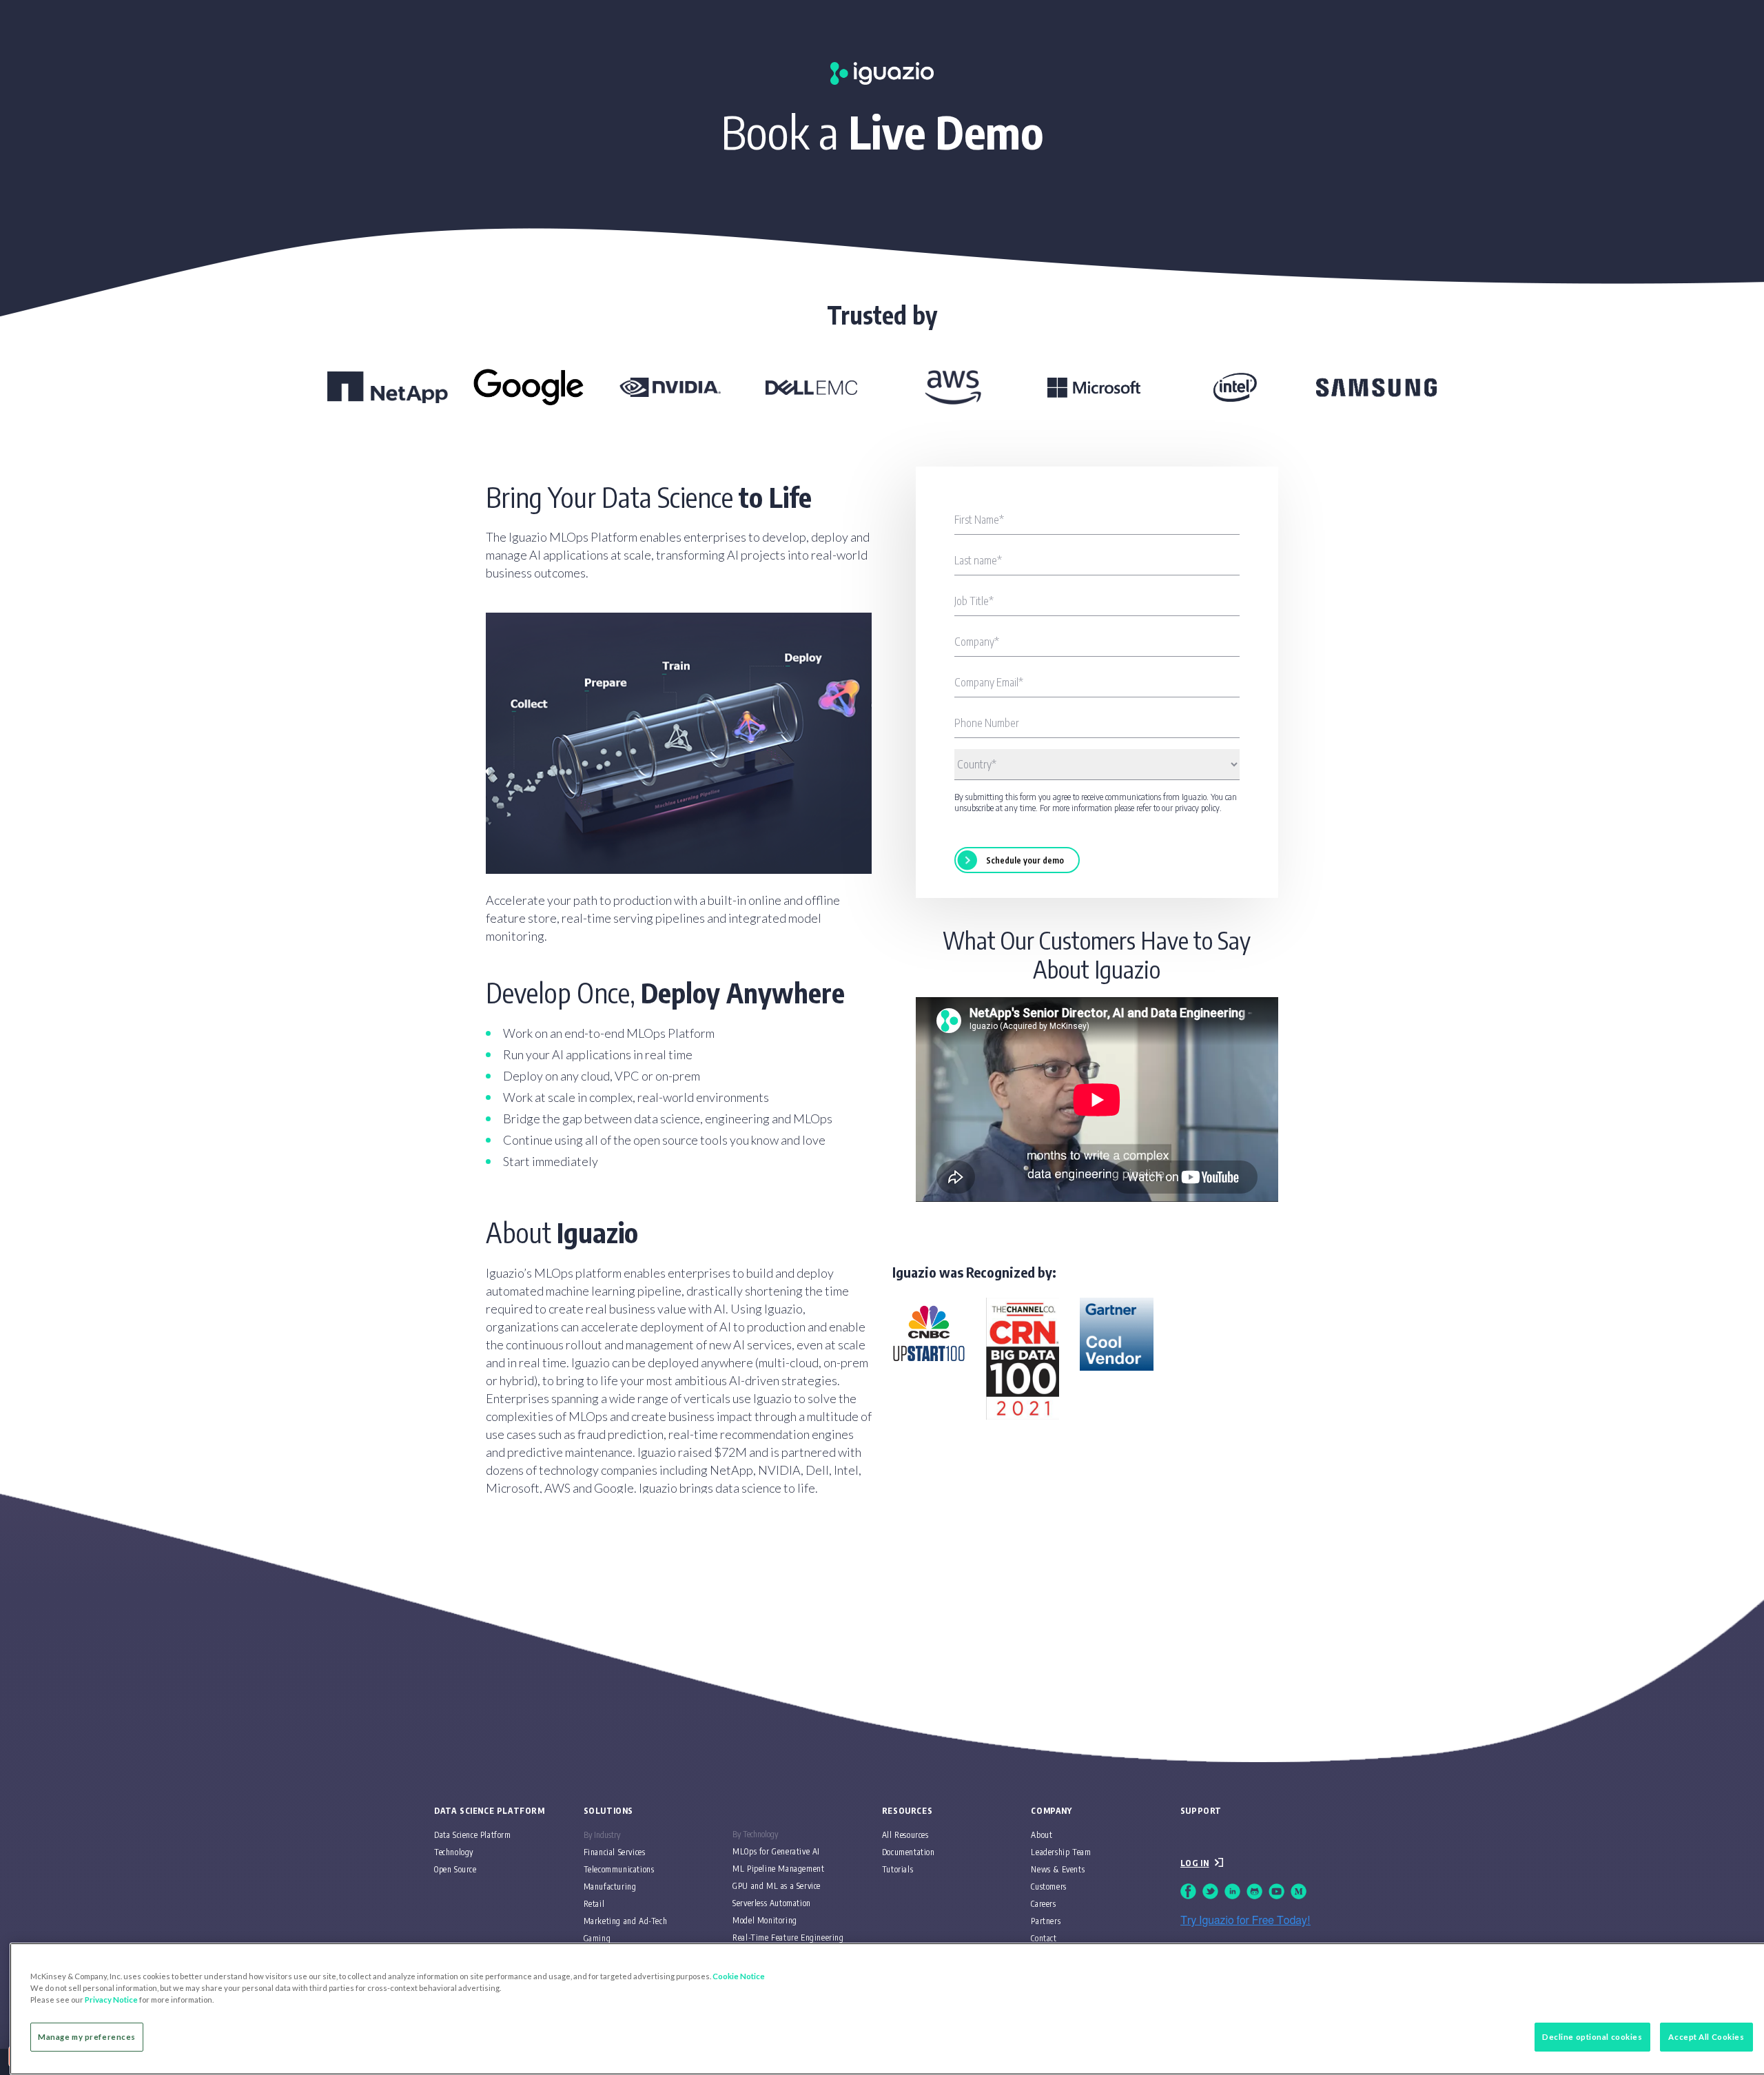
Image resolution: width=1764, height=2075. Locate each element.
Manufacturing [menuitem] (610, 1887)
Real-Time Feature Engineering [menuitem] (788, 1938)
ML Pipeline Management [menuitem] (778, 1869)
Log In (1195, 1863)
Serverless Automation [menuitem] (772, 1903)
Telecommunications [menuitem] (619, 1869)
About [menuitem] (1042, 1835)
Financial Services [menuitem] (615, 1852)
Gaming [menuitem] (597, 1938)
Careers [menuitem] (1043, 1904)
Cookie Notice (739, 1976)
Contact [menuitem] (1044, 1938)
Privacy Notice (111, 2000)
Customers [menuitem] (1048, 1887)
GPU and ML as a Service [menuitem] (777, 1886)
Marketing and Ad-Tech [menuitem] (626, 1921)
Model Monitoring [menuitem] (765, 1920)
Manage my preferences (87, 2037)
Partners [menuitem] (1046, 1921)
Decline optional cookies (1592, 2037)
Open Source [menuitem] (455, 1869)
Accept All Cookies (1706, 2037)
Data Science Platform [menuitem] (473, 1835)
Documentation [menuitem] (909, 1852)
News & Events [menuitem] (1058, 1869)
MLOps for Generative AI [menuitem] (776, 1851)
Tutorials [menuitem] (898, 1869)
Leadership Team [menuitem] (1061, 1852)
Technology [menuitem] (454, 1852)
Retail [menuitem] (594, 1904)
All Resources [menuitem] (905, 1835)
